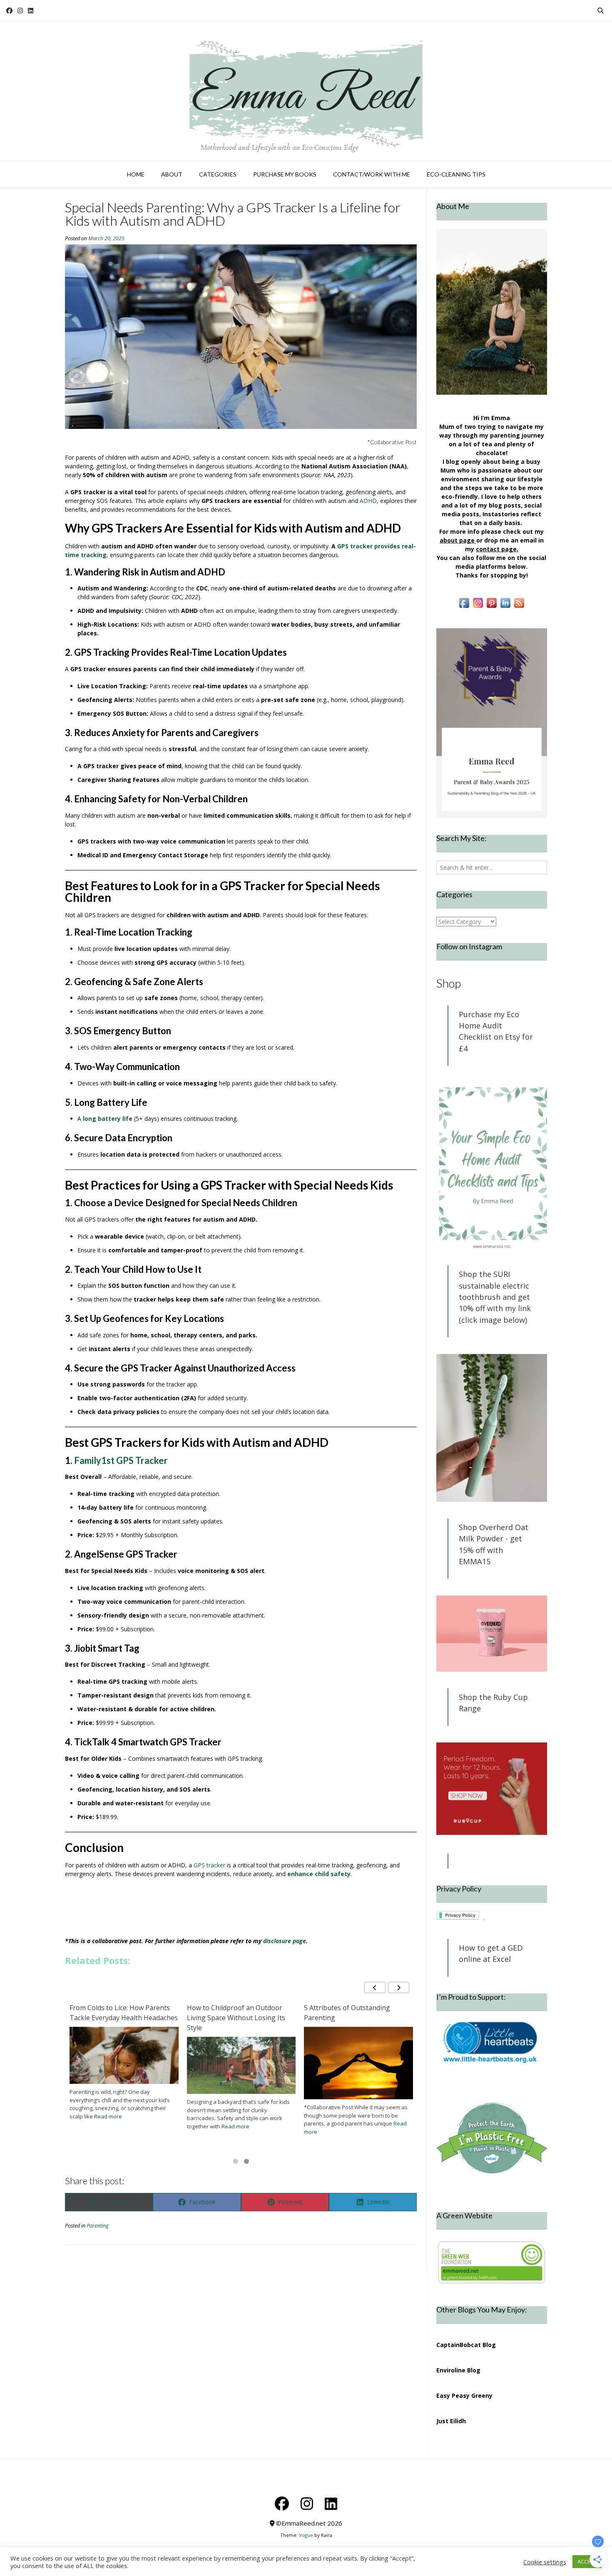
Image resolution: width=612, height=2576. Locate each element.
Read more (105, 2112)
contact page (496, 549)
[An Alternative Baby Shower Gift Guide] (124, 2057)
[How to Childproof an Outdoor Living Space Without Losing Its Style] (358, 2065)
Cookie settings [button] (545, 2562)
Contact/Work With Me (372, 174)
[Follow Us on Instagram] (20, 11)
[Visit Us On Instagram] (478, 607)
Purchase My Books (285, 174)
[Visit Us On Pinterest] (491, 607)
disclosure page (285, 1941)
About (172, 174)
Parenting (98, 2226)
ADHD (368, 501)
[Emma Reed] (306, 91)
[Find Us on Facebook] (9, 11)
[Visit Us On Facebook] (464, 607)
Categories (218, 174)
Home (136, 174)
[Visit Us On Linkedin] (505, 607)
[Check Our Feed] (519, 607)
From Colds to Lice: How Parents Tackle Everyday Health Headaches (241, 2013)
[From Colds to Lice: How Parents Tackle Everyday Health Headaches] (241, 2055)
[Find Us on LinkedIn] (31, 11)
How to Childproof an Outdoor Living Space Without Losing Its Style (353, 2018)
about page (457, 540)
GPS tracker (209, 1865)
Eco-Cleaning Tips (456, 174)
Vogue (306, 2535)
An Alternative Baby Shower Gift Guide (119, 2013)
